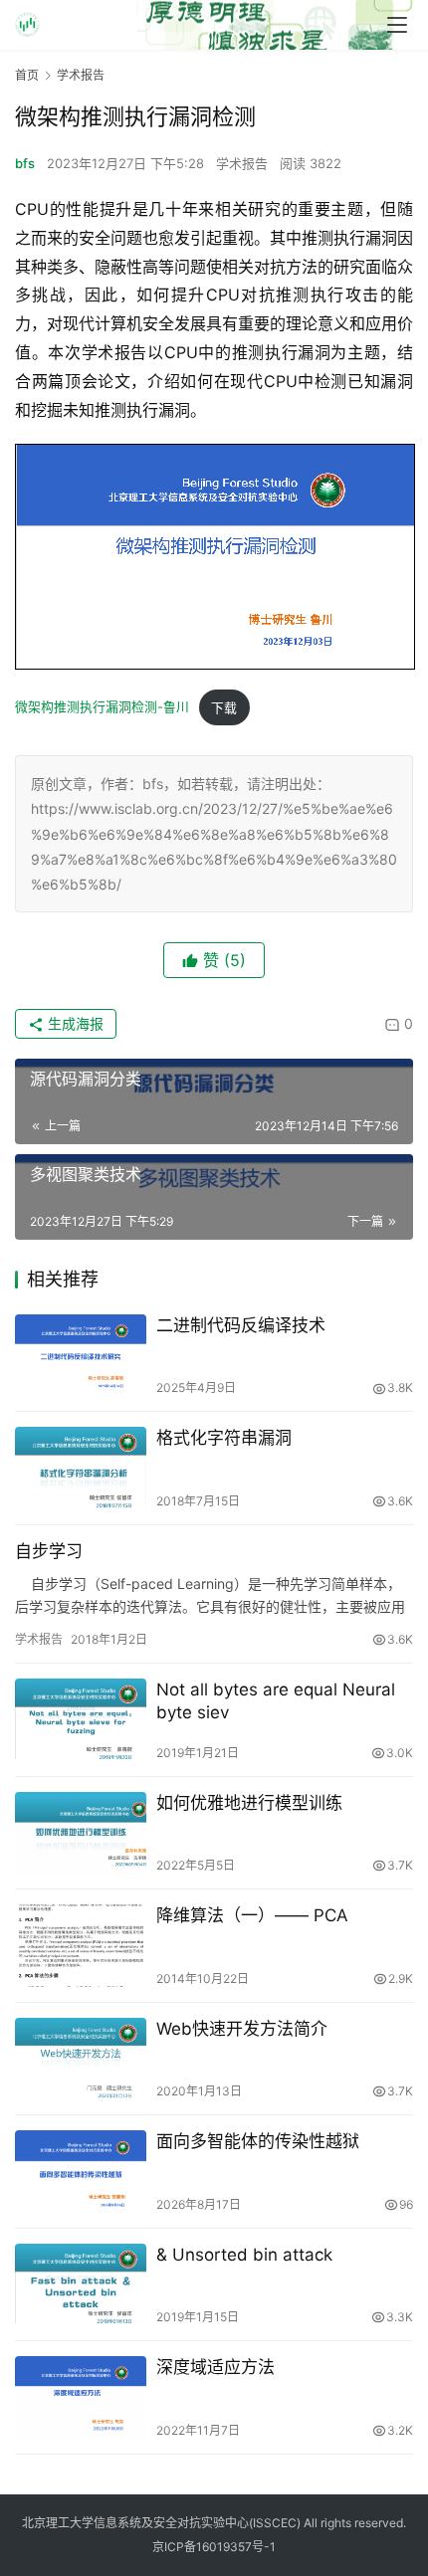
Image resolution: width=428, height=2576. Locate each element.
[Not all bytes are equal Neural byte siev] (81, 1720)
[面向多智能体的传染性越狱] (81, 2172)
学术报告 (242, 163)
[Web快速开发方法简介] (81, 2059)
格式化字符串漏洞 (224, 1438)
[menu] (397, 25)
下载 (224, 708)
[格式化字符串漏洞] (81, 1468)
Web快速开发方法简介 (242, 2029)
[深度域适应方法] (81, 2397)
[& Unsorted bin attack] (81, 2285)
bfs (25, 163)
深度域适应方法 (215, 2367)
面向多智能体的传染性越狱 (258, 2141)
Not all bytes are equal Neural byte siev (276, 1701)
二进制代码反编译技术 (241, 1325)
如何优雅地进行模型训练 (249, 1803)
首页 (27, 75)
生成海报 (74, 1023)
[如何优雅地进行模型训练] (81, 1833)
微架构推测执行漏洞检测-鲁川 (102, 708)
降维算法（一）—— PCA (252, 1915)
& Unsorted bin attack (244, 2255)
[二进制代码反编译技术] (81, 1356)
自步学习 (49, 1551)
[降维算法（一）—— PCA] (81, 1946)
